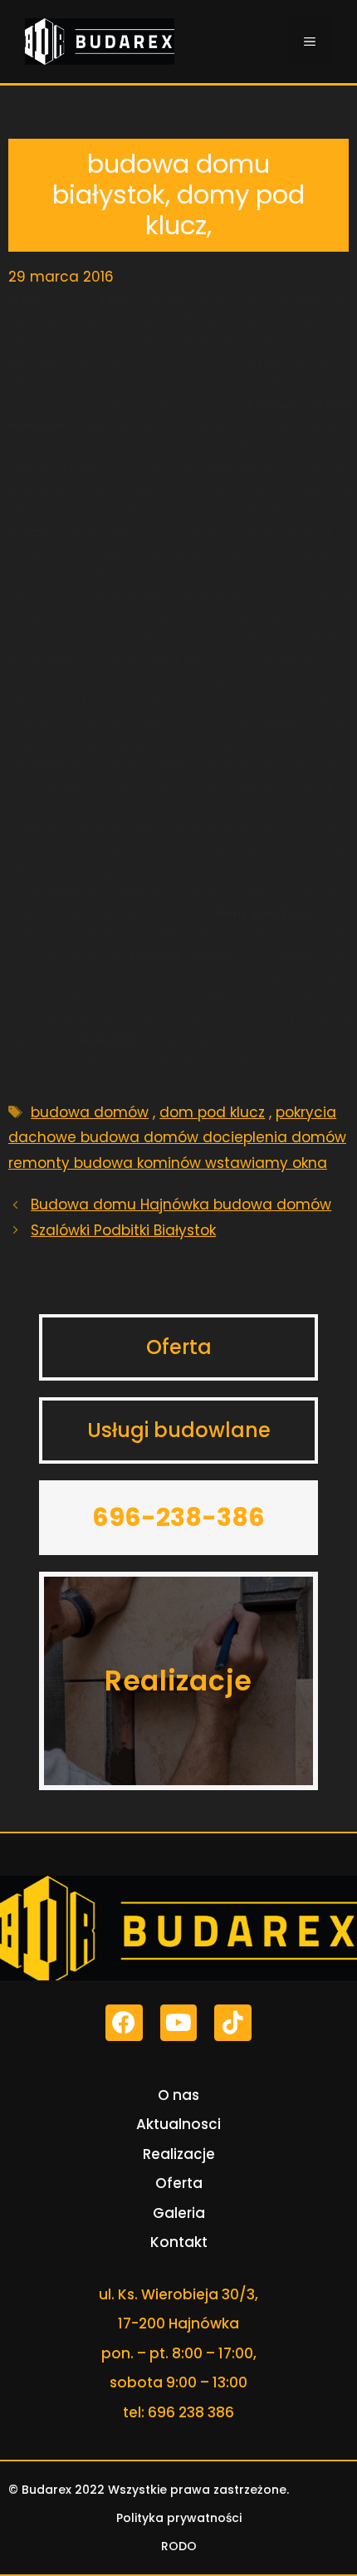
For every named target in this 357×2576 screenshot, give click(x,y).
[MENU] (310, 42)
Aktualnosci (178, 2124)
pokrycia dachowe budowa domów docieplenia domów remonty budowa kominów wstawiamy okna (177, 1138)
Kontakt (179, 2242)
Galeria (179, 2213)
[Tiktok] (233, 2023)
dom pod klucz (212, 1112)
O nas (178, 2095)
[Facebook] (124, 2023)
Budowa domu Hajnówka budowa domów (181, 1205)
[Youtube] (179, 2023)
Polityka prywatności (179, 2518)
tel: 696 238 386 (178, 2412)
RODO (179, 2546)
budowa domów (90, 1112)
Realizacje (179, 2154)
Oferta (179, 2183)
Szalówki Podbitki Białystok (123, 1230)
